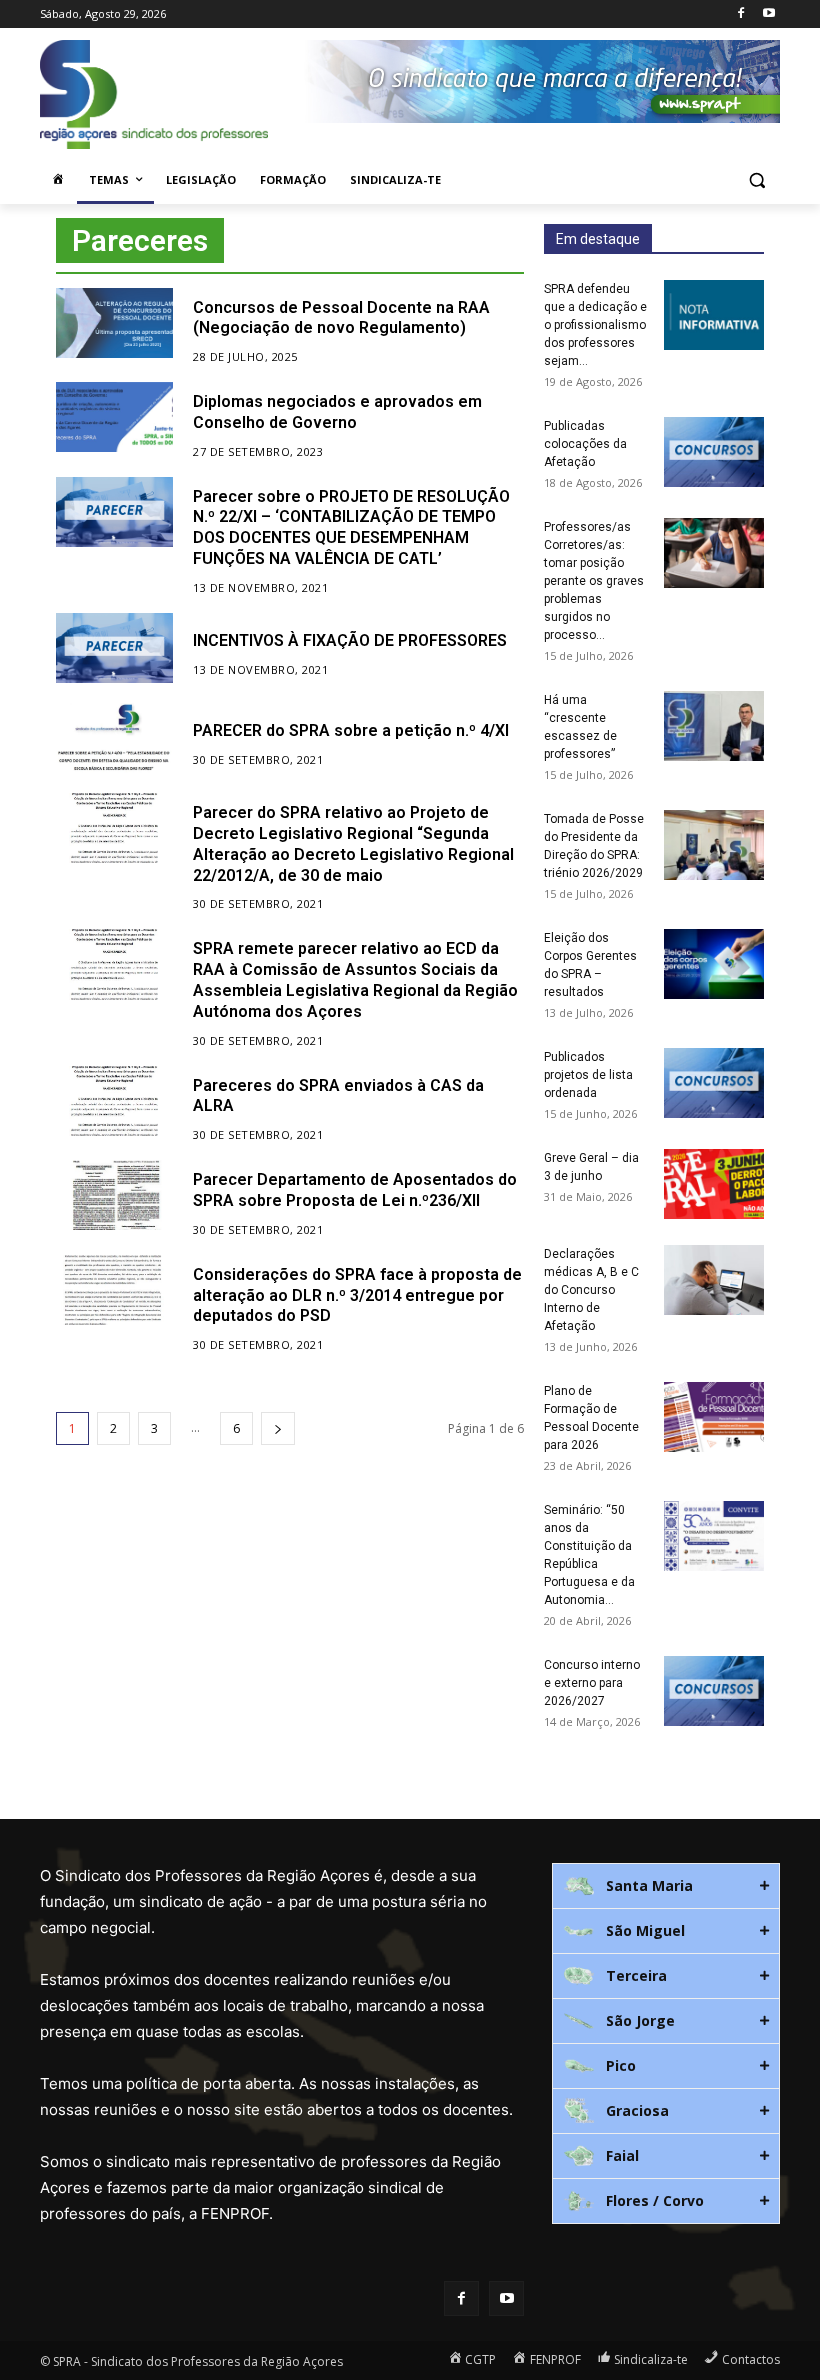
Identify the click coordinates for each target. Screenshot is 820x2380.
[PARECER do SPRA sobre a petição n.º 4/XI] (114, 738)
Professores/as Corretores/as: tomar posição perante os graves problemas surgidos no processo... (594, 581)
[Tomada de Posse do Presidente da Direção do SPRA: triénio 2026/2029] (714, 845)
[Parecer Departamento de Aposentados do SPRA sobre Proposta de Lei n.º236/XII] (114, 1195)
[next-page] (278, 1428)
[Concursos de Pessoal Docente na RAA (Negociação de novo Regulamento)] (114, 323)
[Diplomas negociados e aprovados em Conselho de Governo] (114, 417)
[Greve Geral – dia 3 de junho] (714, 1184)
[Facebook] (740, 14)
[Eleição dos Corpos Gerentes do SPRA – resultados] (714, 964)
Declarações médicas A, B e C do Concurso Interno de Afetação (591, 1290)
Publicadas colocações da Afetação (585, 444)
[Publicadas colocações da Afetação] (714, 452)
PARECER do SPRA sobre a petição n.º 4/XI (351, 730)
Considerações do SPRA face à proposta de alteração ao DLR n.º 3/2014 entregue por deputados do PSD (357, 1295)
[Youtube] (768, 14)
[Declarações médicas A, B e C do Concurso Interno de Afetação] (714, 1280)
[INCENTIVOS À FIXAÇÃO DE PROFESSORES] (114, 648)
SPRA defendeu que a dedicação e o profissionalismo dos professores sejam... (595, 325)
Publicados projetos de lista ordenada (588, 1075)
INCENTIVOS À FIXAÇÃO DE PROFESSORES (350, 640)
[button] (756, 180)
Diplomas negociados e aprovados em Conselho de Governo (337, 412)
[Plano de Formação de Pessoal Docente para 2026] (714, 1417)
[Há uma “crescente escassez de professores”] (714, 726)
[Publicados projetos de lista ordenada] (714, 1083)
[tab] (666, 1886)
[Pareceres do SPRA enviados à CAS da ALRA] (114, 1101)
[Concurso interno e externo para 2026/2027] (714, 1691)
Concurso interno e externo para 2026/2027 (592, 1683)
